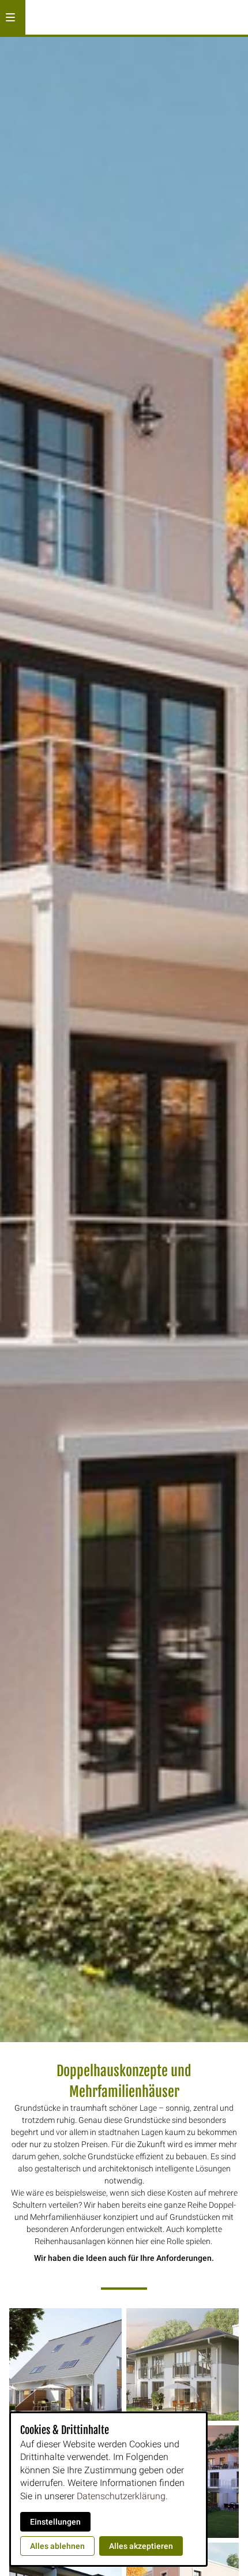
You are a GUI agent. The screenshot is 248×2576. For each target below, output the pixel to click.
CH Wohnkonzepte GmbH (126, 17)
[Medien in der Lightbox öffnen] (65, 2364)
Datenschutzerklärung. (122, 2496)
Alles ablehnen (57, 2546)
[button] (10, 17)
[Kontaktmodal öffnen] (234, 14)
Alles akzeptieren (141, 2546)
